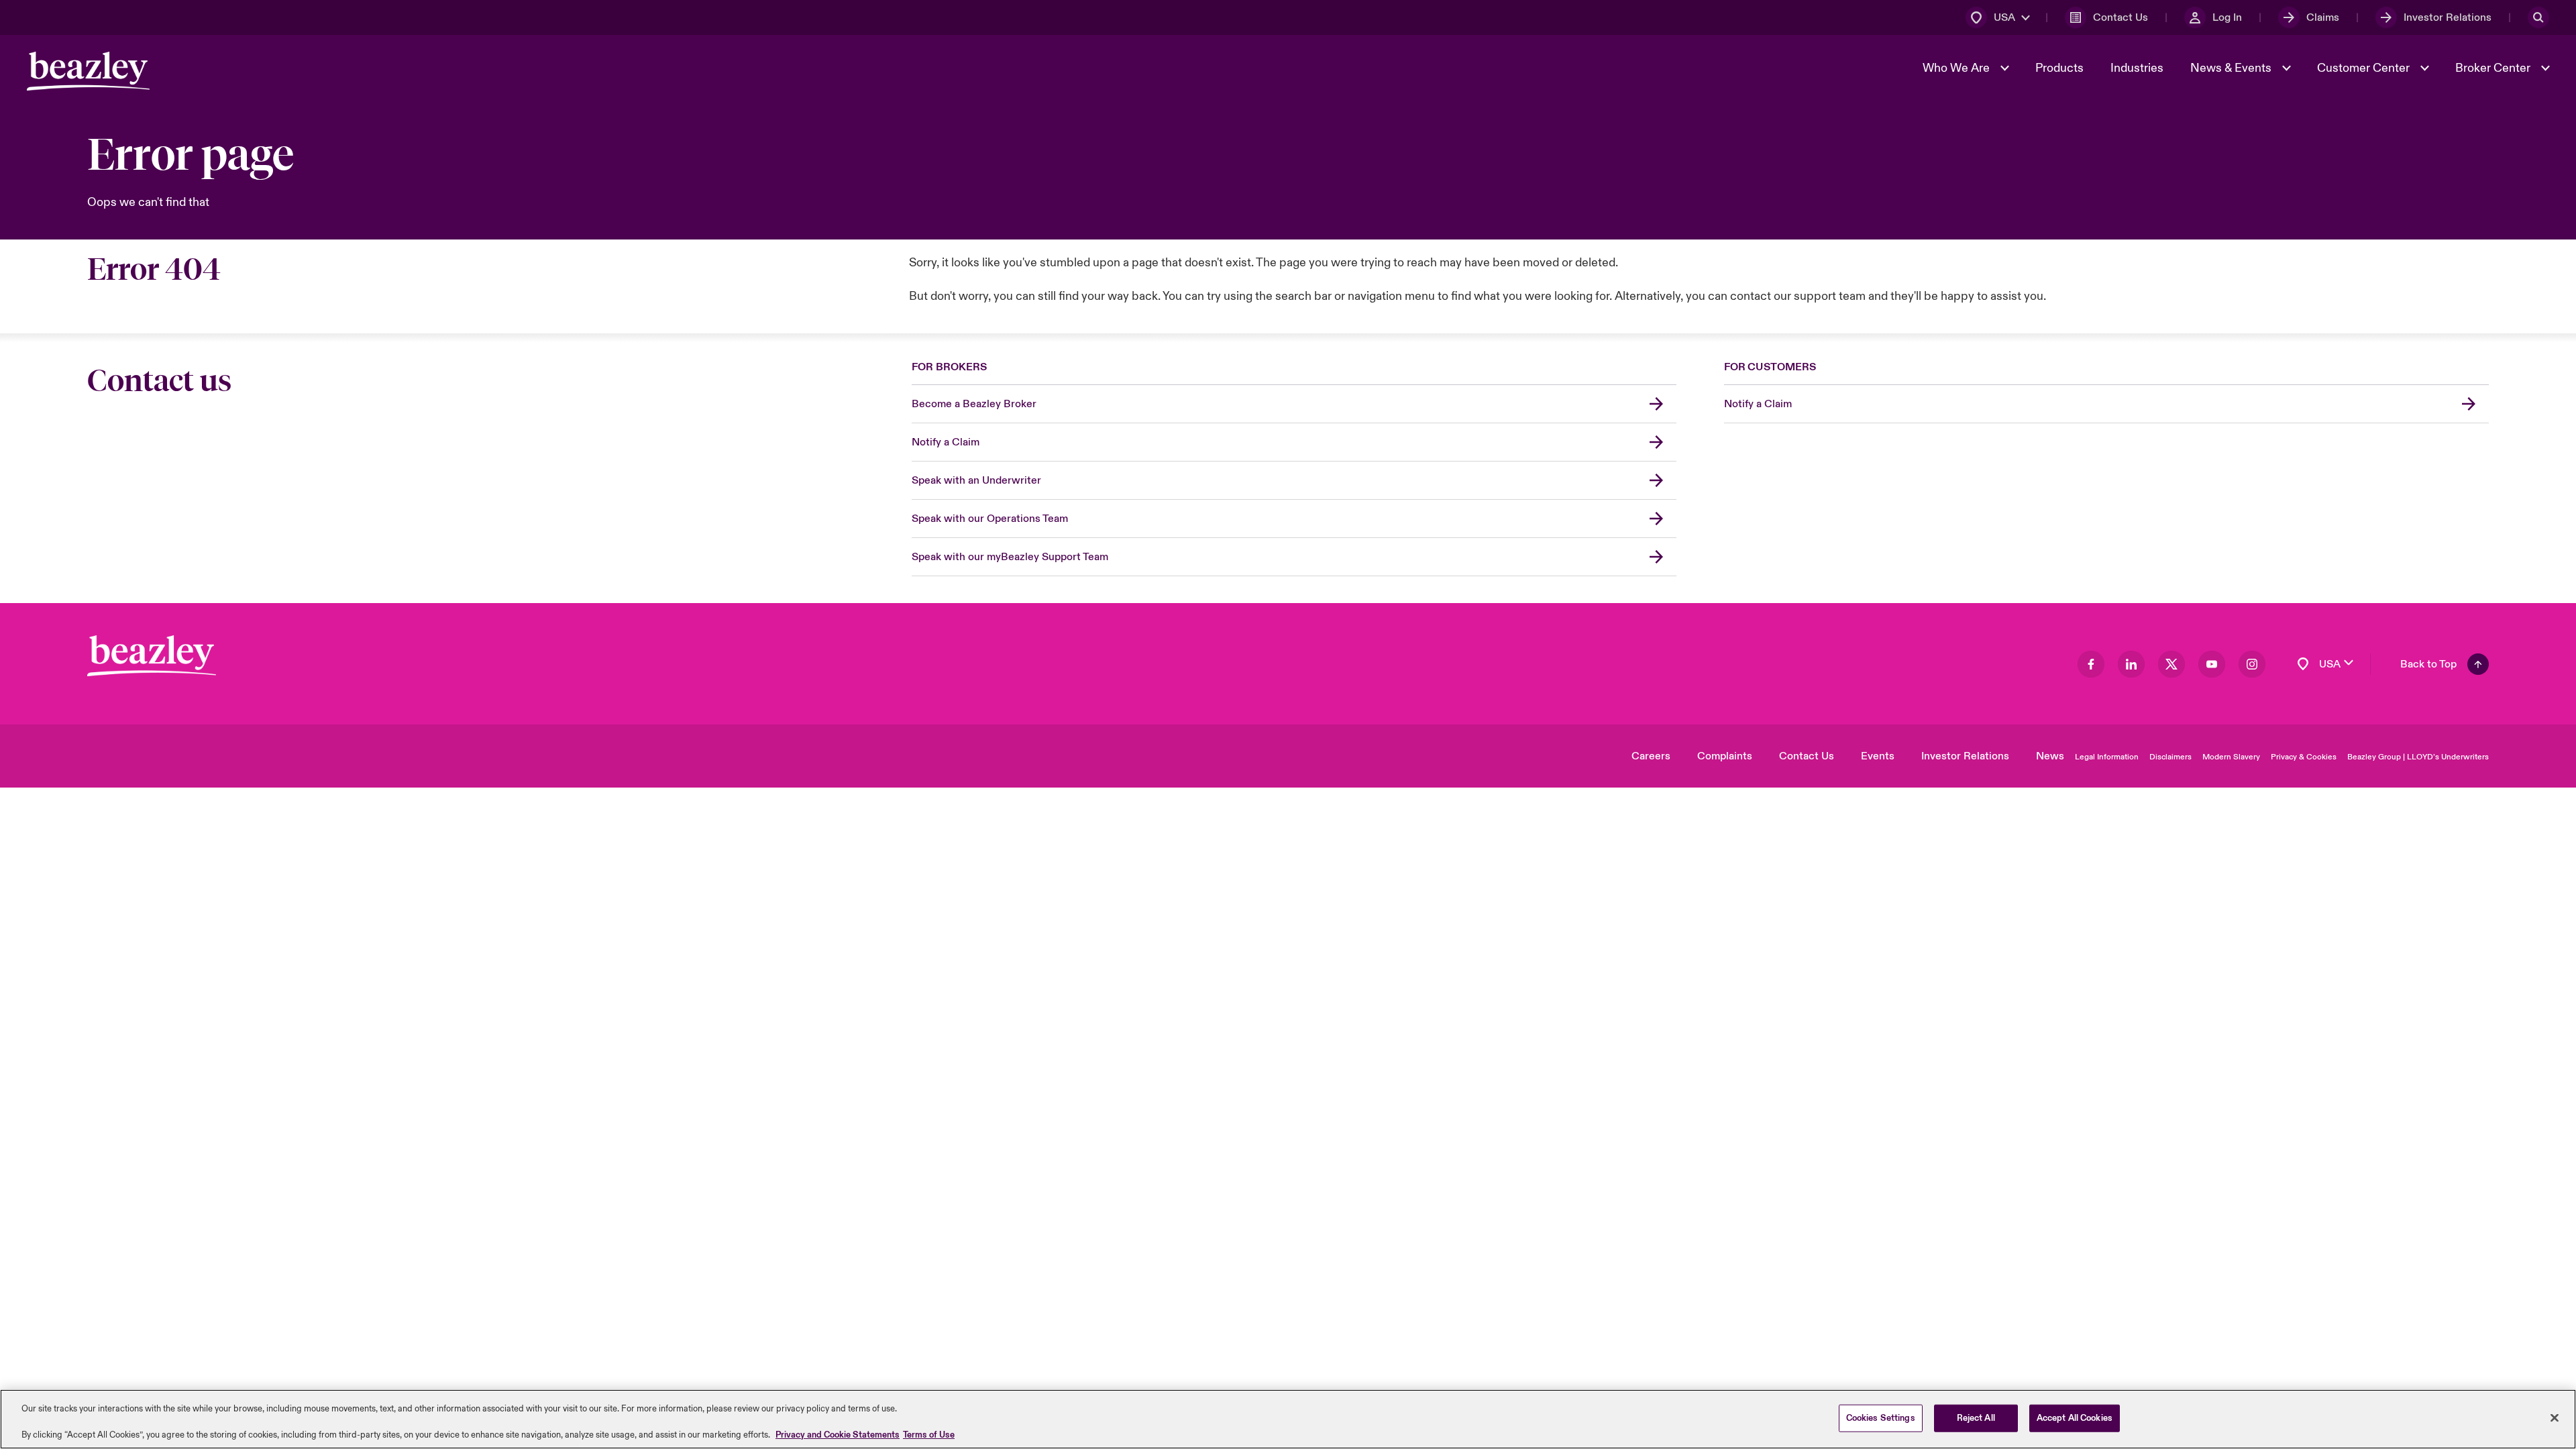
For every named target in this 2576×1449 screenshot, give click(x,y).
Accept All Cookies (2075, 1417)
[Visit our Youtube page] (2212, 664)
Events (1878, 756)
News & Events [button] (2232, 68)
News (2050, 756)
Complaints (1725, 756)
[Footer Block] (152, 656)
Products (2059, 68)
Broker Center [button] (2494, 68)
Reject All (1976, 1417)
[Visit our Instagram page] (2252, 664)
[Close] (2555, 1417)
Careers (1651, 756)
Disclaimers (2170, 757)
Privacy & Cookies (2304, 757)
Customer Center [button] (2365, 68)
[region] (1288, 1419)
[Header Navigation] (88, 71)
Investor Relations (1965, 756)
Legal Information (2107, 757)
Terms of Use (929, 1435)
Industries (2137, 68)
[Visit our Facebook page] (2091, 664)
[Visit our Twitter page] (2171, 664)
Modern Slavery (2231, 757)
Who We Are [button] (1957, 68)
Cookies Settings (1881, 1417)
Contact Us (1807, 756)
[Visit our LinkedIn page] (2131, 664)
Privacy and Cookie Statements (838, 1435)
